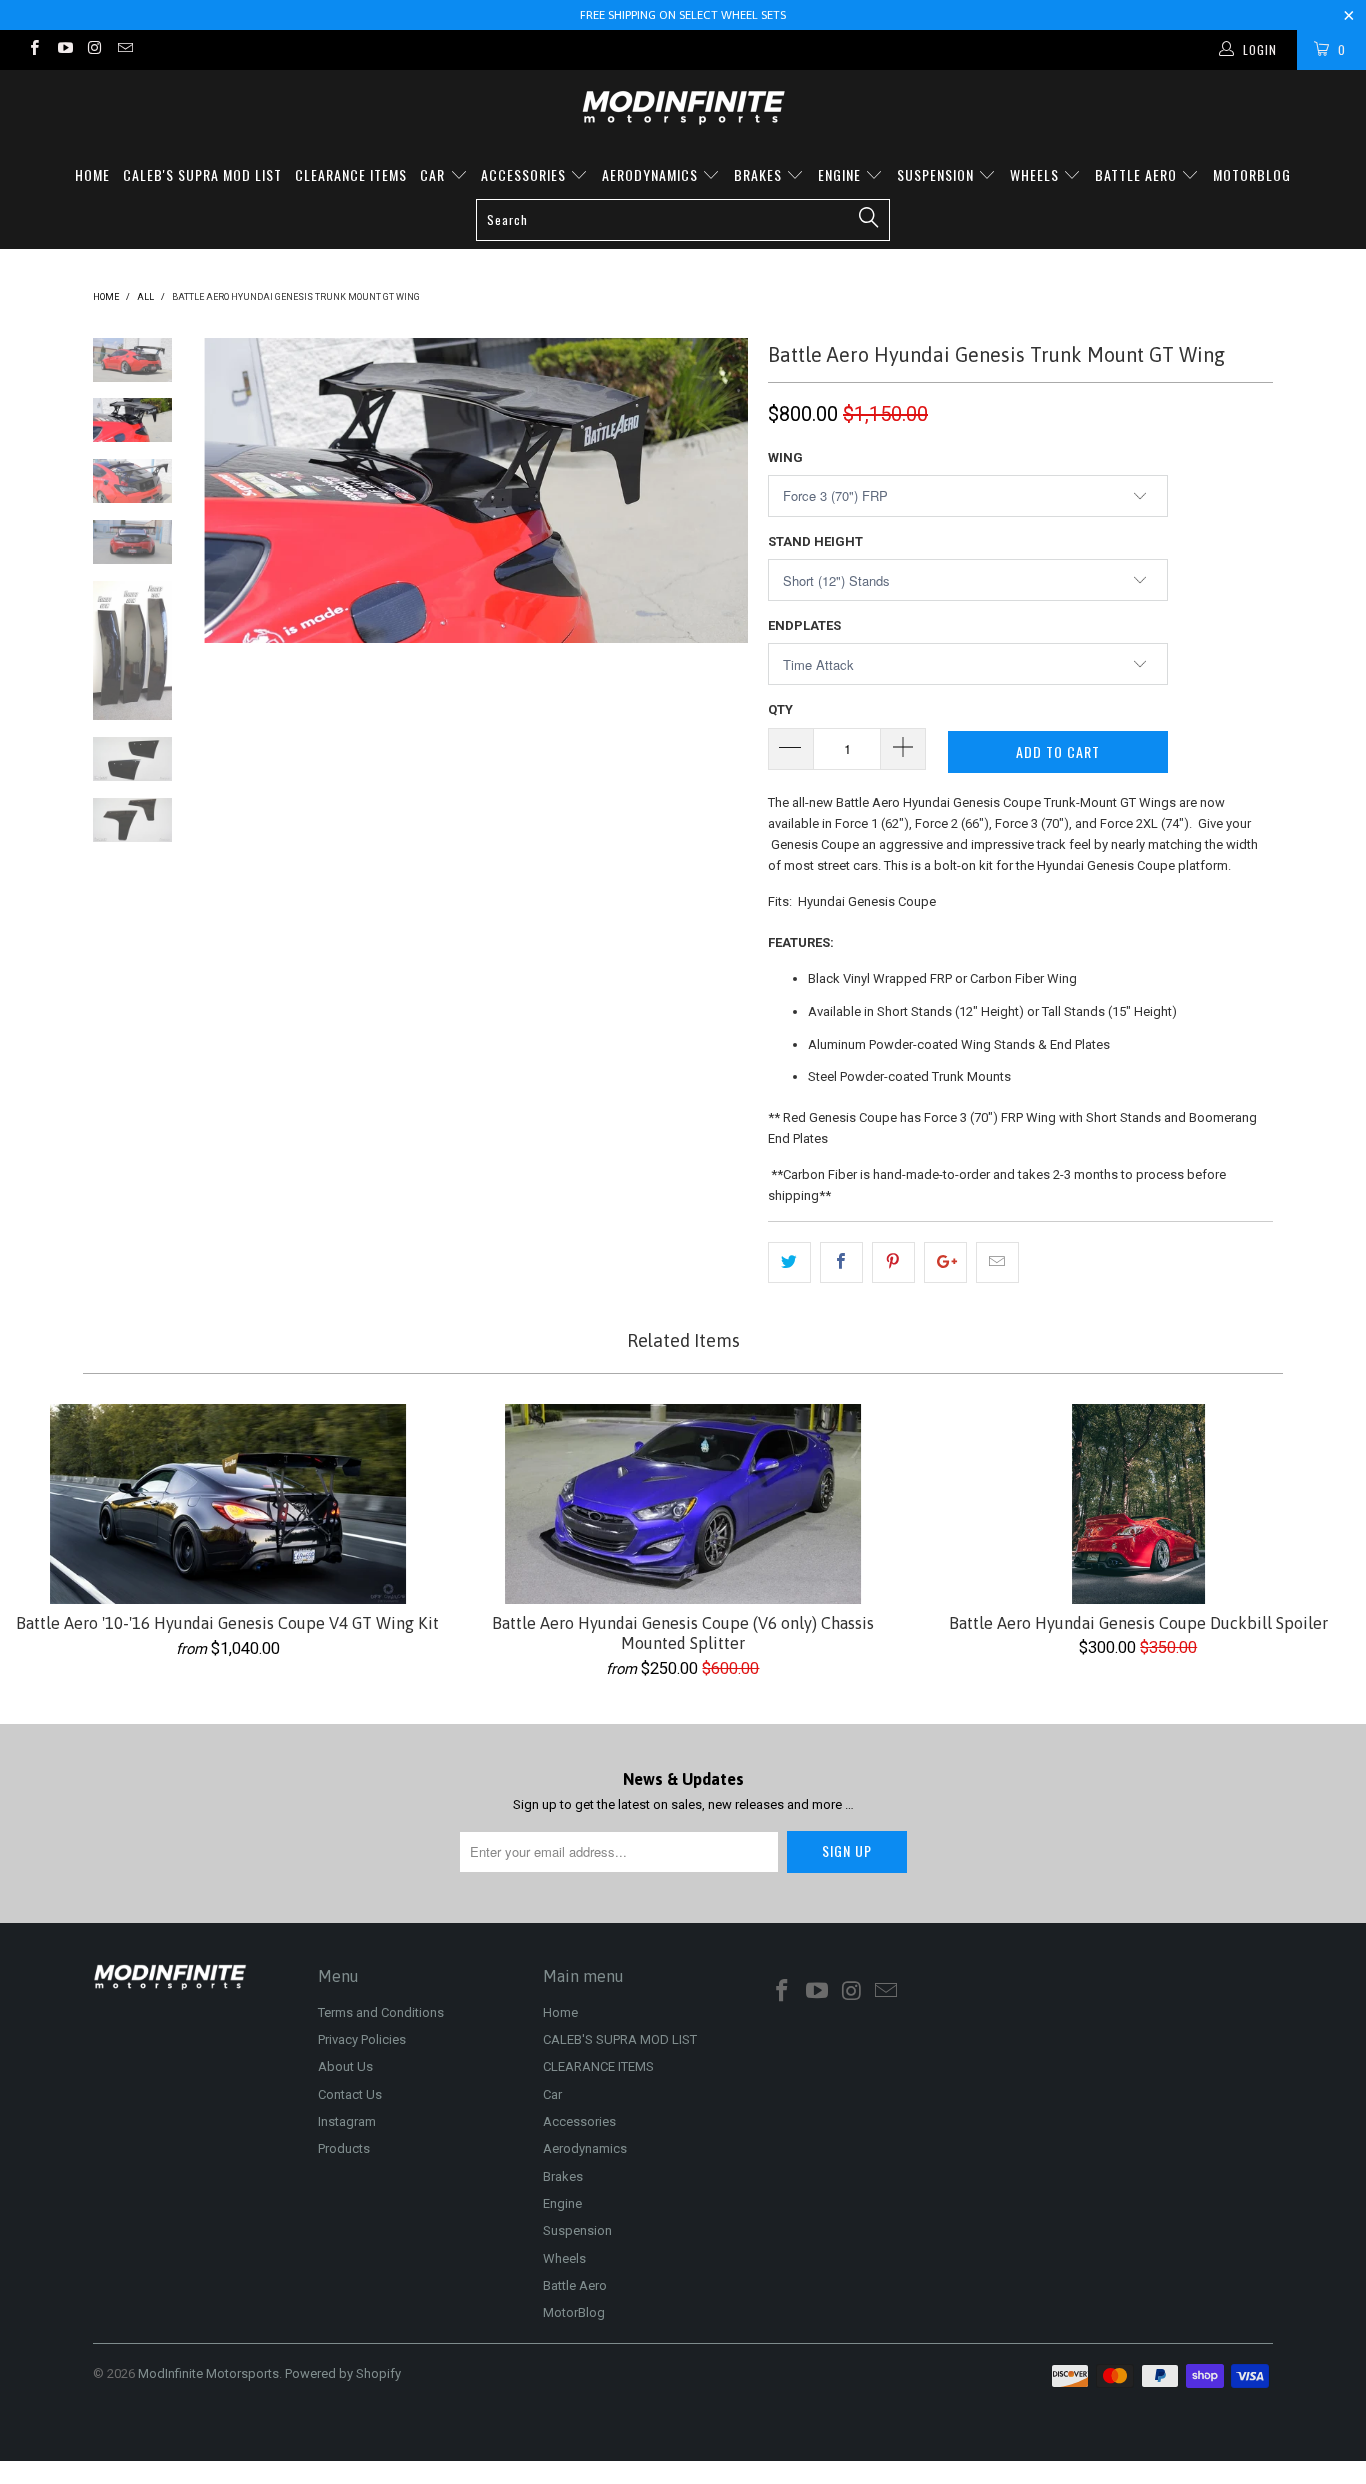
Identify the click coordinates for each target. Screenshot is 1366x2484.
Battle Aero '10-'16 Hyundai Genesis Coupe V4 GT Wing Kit (227, 1504)
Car (434, 174)
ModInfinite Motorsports (208, 2373)
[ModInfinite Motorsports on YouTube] (63, 50)
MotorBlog (1252, 174)
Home (92, 174)
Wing (785, 457)
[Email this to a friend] (997, 1262)
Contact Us (350, 2094)
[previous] (233, 638)
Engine (841, 174)
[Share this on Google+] (945, 1262)
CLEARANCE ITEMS (351, 174)
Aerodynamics (652, 174)
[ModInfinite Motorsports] (683, 107)
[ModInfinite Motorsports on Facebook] (33, 50)
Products (344, 2148)
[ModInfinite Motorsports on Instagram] (94, 50)
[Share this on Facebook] (841, 1262)
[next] (719, 638)
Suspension (937, 174)
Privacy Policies (362, 2039)
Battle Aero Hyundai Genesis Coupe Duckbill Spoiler (1138, 1504)
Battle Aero (1138, 174)
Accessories (525, 174)
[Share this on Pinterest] (893, 1262)
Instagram (347, 2121)
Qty (780, 709)
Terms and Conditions (381, 2012)
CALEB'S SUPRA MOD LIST (202, 174)
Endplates (804, 625)
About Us (345, 2066)
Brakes (760, 174)
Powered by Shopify (343, 2373)
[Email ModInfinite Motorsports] (124, 50)
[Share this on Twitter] (789, 1262)
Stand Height (815, 541)
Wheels (1036, 174)
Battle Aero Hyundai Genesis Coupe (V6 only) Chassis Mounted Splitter (682, 1504)
